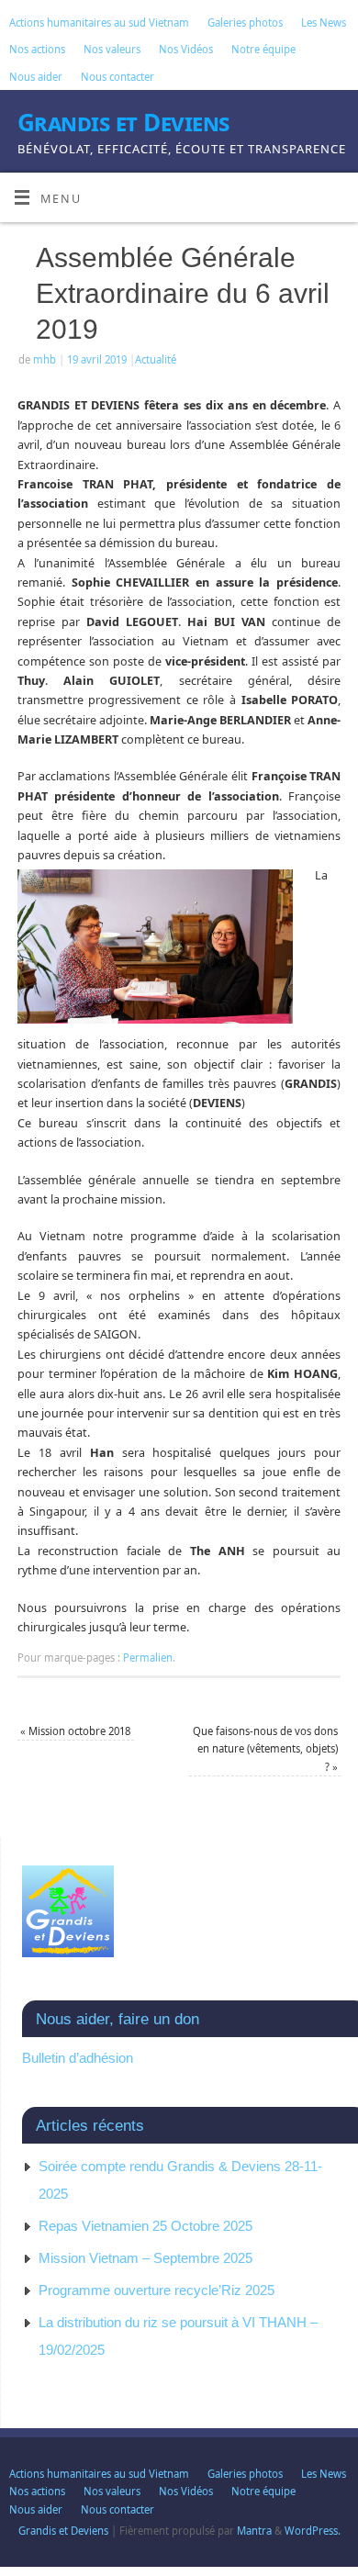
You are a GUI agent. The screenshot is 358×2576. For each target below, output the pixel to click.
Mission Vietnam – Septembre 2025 (145, 2258)
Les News (324, 22)
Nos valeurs (112, 49)
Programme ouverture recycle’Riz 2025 (157, 2290)
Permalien (148, 1658)
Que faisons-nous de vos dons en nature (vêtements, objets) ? (265, 1749)
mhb (45, 359)
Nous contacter (117, 77)
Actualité (156, 359)
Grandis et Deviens (123, 122)
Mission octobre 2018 (75, 1731)
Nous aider (36, 77)
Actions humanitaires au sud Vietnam (99, 22)
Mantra (254, 2531)
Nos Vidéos (186, 49)
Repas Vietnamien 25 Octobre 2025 (145, 2226)
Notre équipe (263, 49)
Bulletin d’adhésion (78, 2058)
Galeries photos (245, 22)
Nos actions (37, 49)
